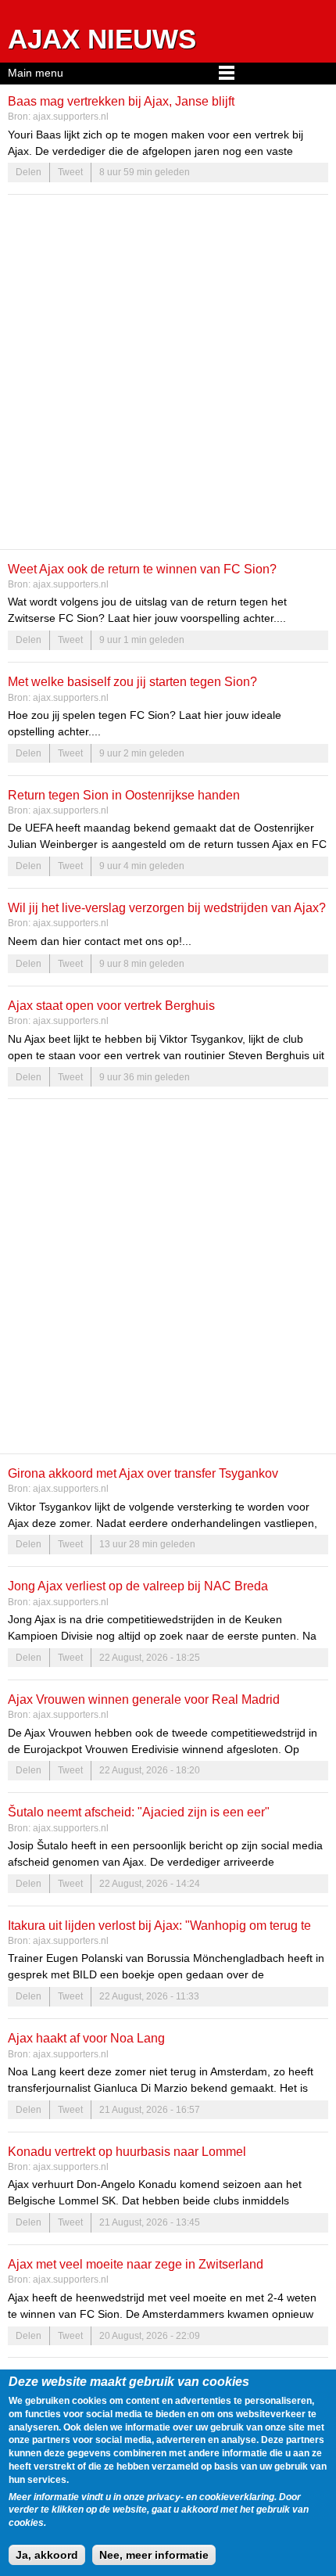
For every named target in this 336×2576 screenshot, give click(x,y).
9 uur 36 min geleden (145, 1077)
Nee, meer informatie (154, 2555)
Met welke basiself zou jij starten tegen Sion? (132, 681)
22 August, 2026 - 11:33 (149, 1996)
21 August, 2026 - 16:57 (150, 2110)
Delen (29, 172)
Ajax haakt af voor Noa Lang (86, 2038)
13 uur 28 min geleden (147, 1544)
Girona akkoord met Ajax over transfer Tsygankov (143, 1473)
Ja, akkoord (47, 2555)
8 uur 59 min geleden (145, 172)
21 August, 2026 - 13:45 (150, 2222)
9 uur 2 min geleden (142, 753)
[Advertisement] (168, 372)
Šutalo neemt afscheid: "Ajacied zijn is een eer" (139, 1812)
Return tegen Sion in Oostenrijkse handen (124, 795)
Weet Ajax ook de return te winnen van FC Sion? (142, 569)
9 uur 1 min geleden (142, 640)
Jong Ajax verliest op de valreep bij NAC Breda (138, 1586)
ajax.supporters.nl (71, 117)
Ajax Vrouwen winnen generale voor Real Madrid (144, 1699)
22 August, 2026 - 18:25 (150, 1658)
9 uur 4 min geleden (142, 866)
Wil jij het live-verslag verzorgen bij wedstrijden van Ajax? (167, 907)
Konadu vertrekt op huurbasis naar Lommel (127, 2151)
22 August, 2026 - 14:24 (150, 1884)
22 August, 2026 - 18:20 (150, 1770)
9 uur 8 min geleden (142, 964)
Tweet (70, 172)
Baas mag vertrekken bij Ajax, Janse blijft (121, 101)
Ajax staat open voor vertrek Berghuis (111, 1005)
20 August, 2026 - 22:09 (150, 2336)
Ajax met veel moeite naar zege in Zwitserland (136, 2264)
